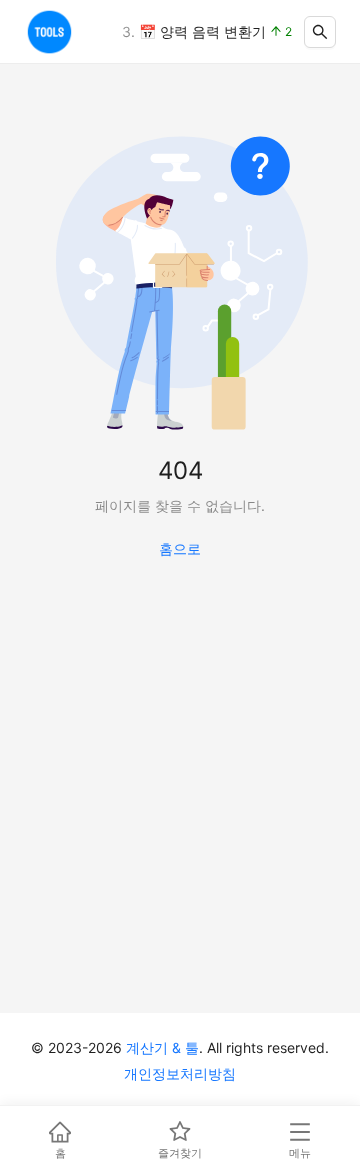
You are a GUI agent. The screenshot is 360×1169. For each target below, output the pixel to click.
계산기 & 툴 (162, 1047)
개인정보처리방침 (180, 1073)
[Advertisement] (180, 809)
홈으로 (180, 548)
